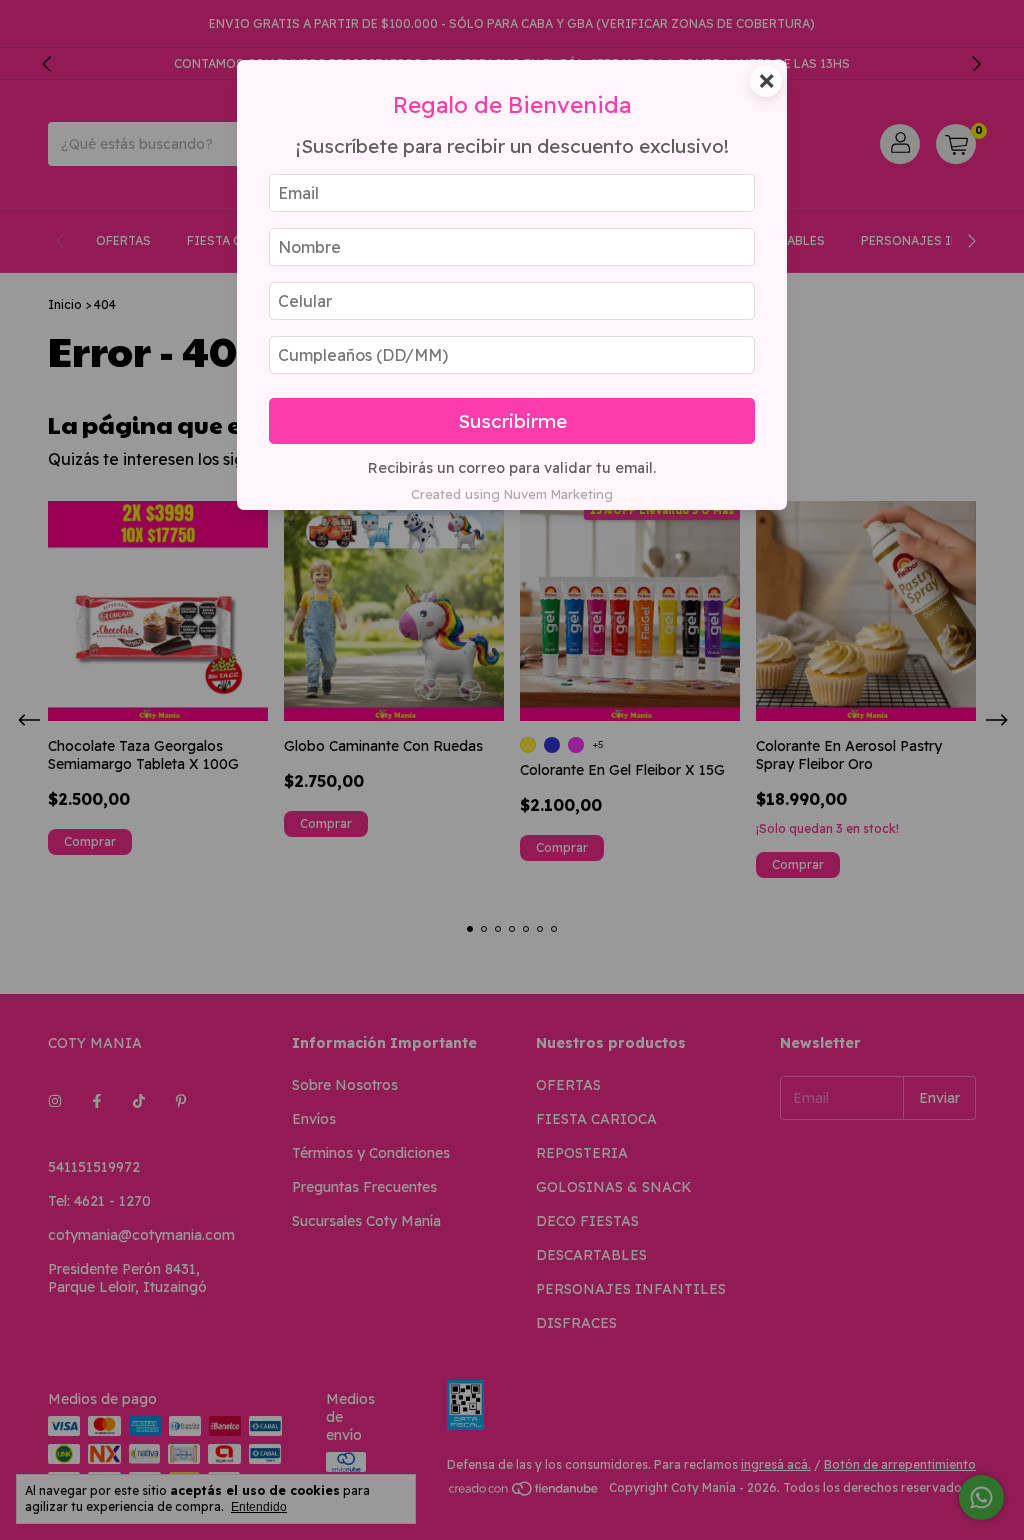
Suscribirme (512, 421)
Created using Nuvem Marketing (512, 494)
